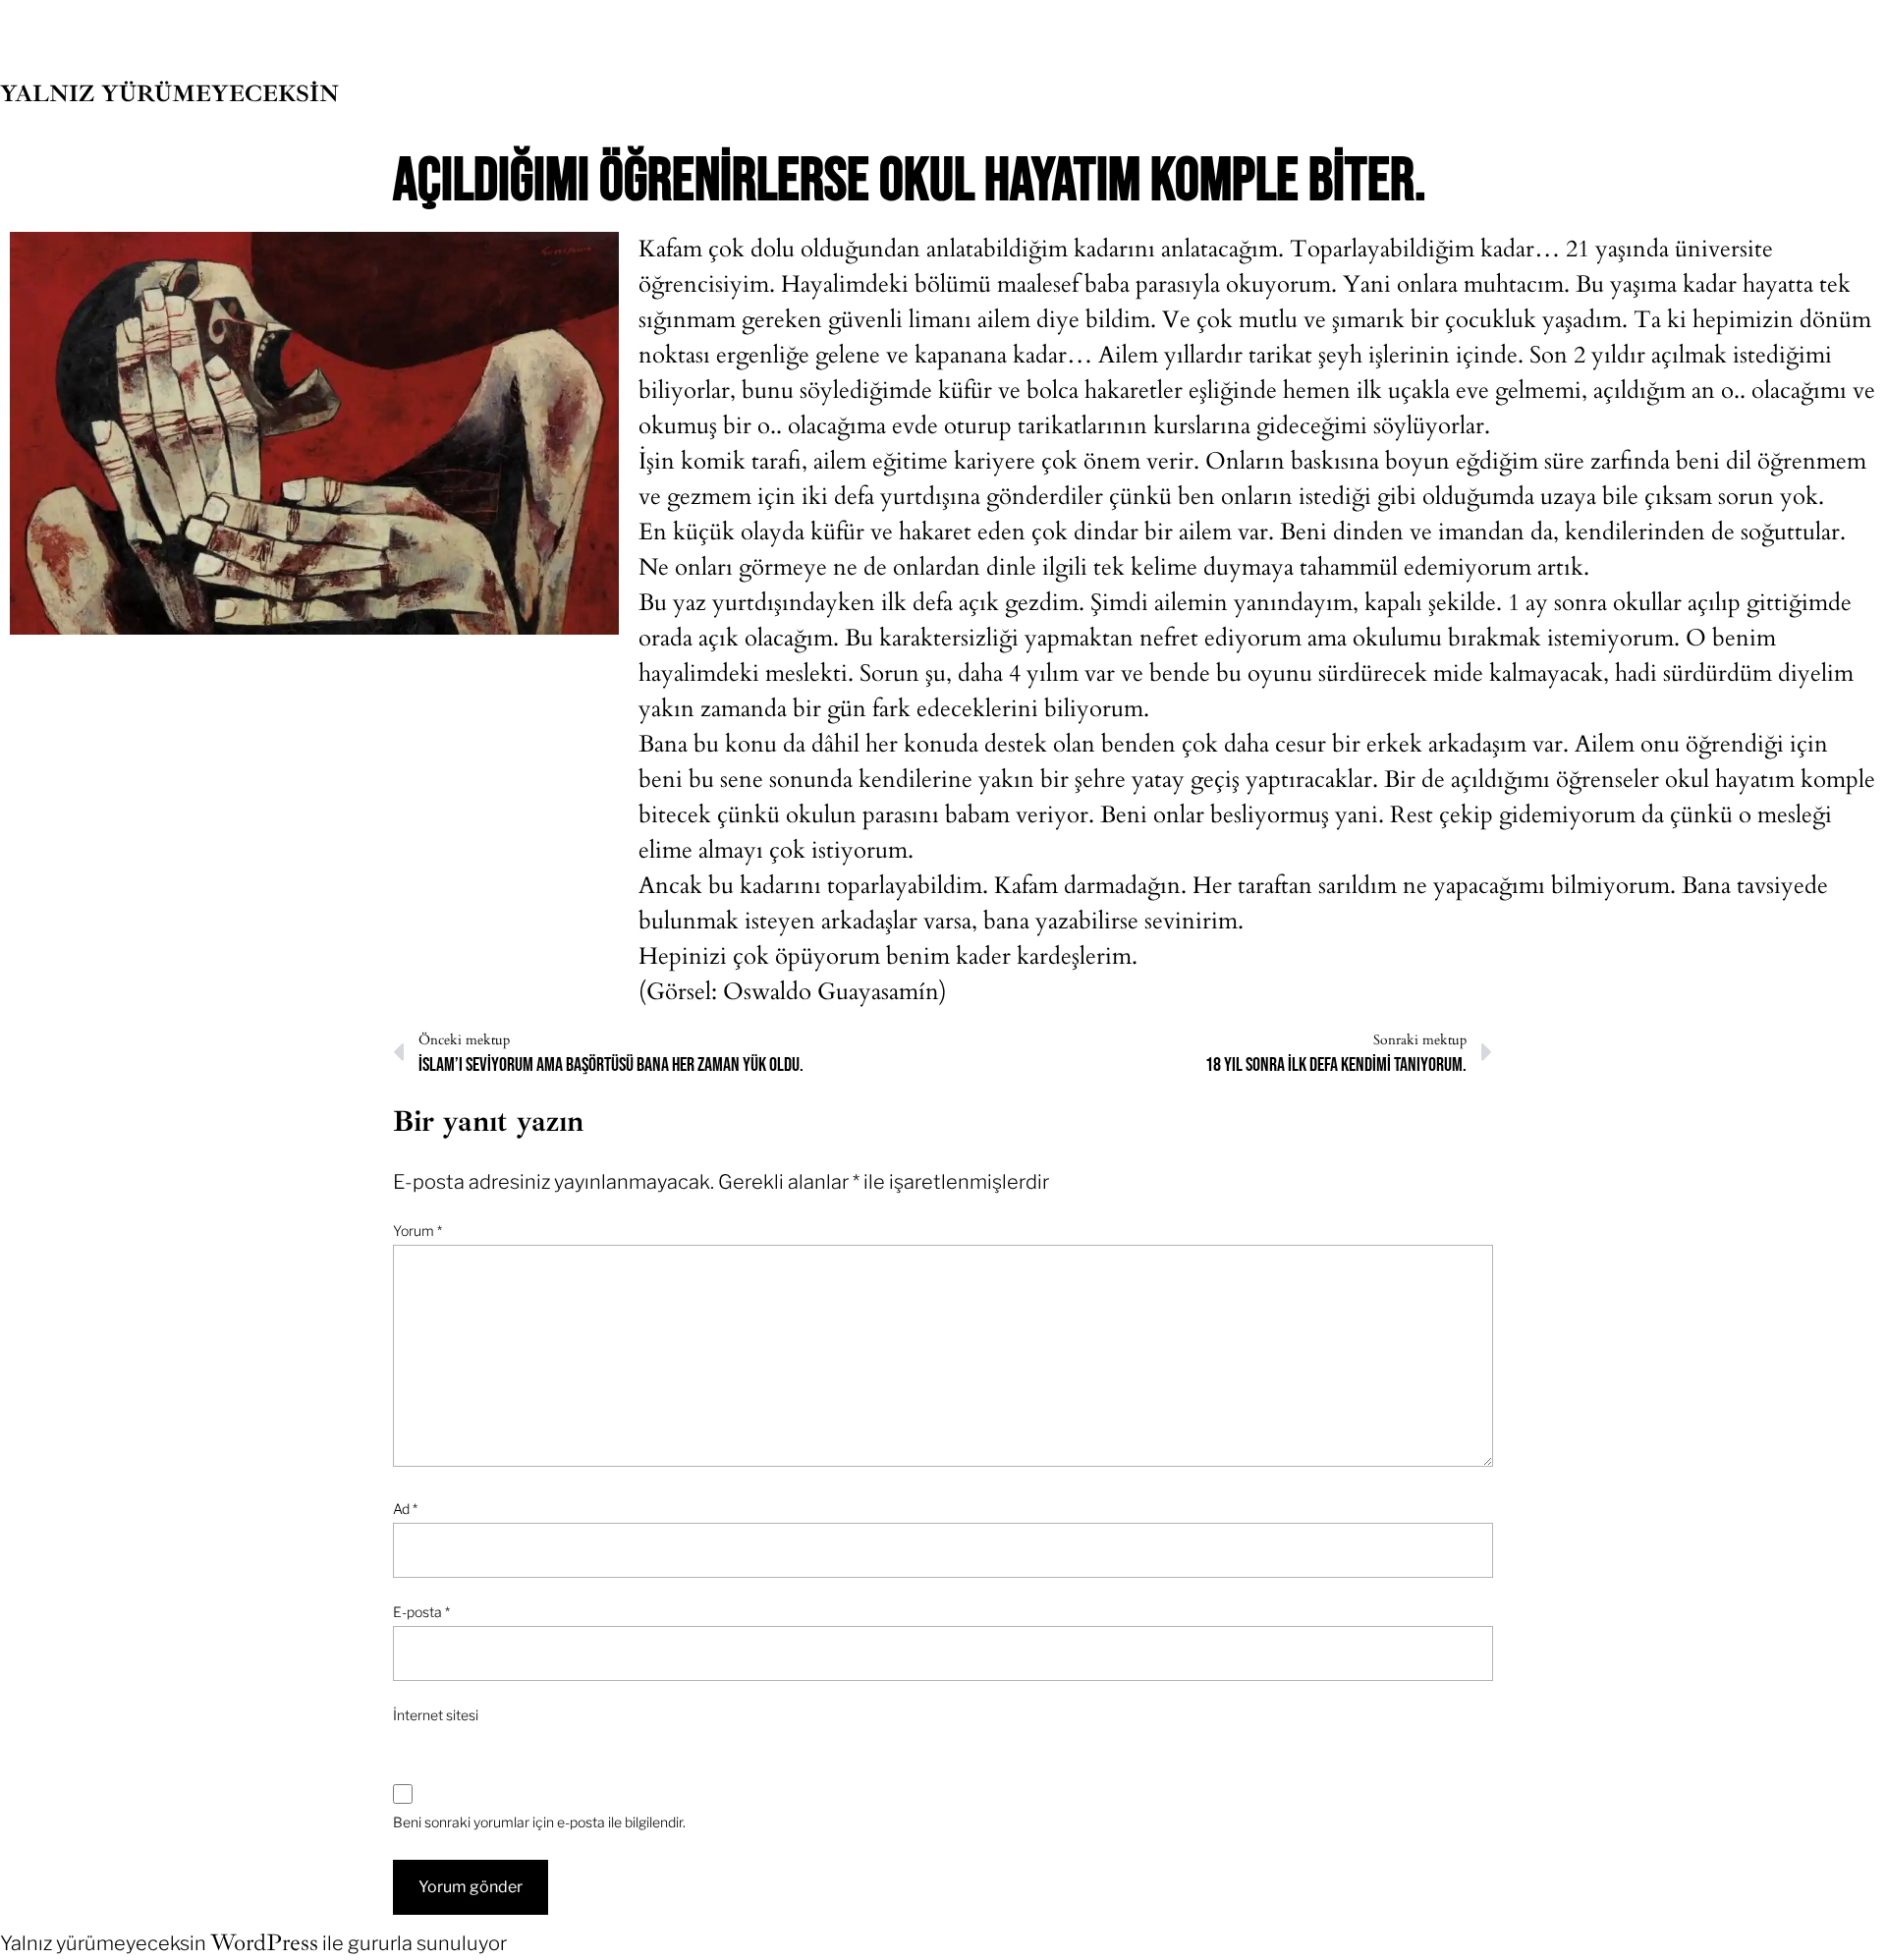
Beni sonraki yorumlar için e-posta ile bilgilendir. (539, 1822)
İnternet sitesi (436, 1715)
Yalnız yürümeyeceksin (169, 93)
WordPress (264, 1942)
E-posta (421, 1612)
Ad (405, 1509)
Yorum (417, 1231)
